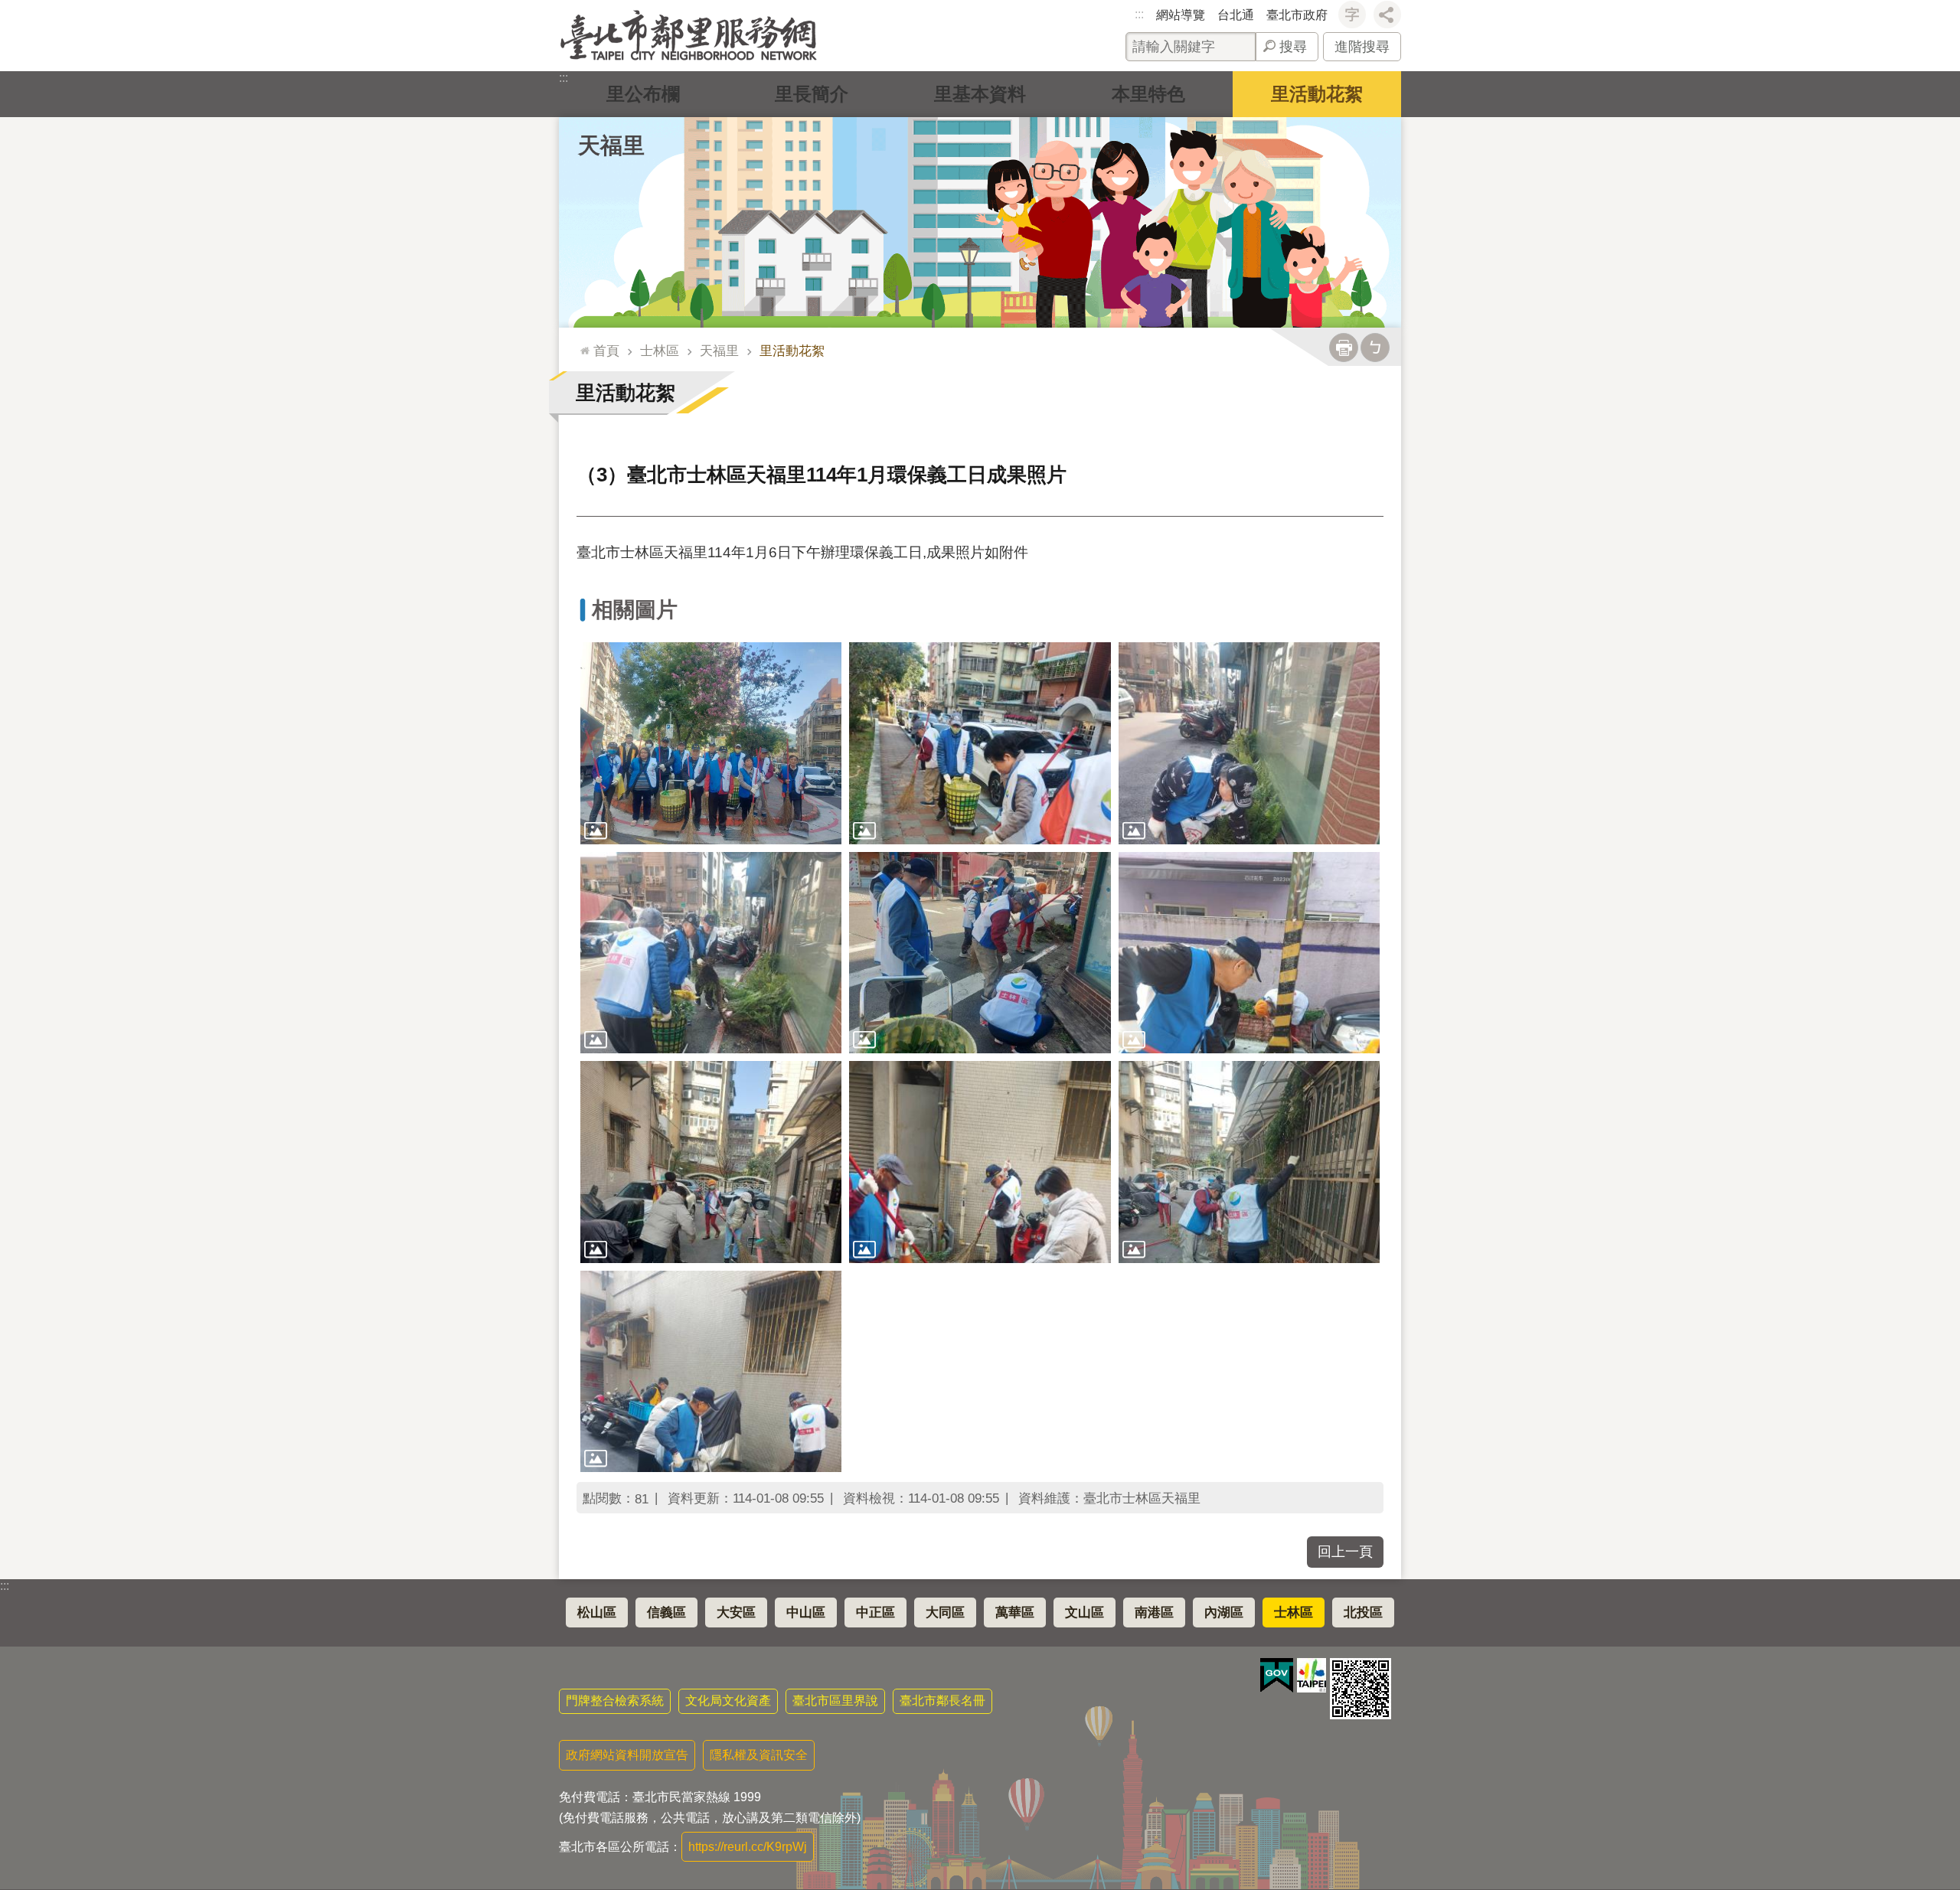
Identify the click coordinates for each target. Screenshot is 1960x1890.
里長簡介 (812, 94)
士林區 (660, 351)
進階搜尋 (1362, 47)
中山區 (806, 1613)
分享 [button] (1387, 15)
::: (1139, 14)
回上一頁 (1345, 1552)
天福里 (719, 351)
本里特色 (1148, 94)
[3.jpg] (1249, 743)
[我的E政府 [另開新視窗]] (1277, 1676)
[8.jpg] (980, 1162)
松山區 (597, 1613)
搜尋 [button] (1293, 47)
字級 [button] (1352, 15)
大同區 (945, 1613)
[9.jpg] (1249, 1162)
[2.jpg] (980, 743)
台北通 (1236, 15)
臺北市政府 (1297, 15)
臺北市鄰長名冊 (942, 1701)
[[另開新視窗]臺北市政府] (1312, 1675)
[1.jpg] (711, 743)
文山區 (1085, 1613)
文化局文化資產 (728, 1701)
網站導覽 (1181, 15)
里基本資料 (980, 94)
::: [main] (581, 344)
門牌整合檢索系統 (615, 1701)
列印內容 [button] (1344, 348)
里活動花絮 (1317, 94)
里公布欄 (643, 94)
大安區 (736, 1613)
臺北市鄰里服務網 (689, 36)
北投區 (1363, 1613)
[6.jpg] (1249, 953)
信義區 (666, 1613)
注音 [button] (1375, 348)
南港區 (1154, 1613)
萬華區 (1015, 1613)
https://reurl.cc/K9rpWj (748, 1847)
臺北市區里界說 (835, 1701)
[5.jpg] (980, 953)
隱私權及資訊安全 (759, 1755)
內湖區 (1224, 1613)
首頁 (606, 351)
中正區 (875, 1613)
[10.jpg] (711, 1371)
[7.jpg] (711, 1162)
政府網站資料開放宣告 (627, 1755)
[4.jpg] (711, 953)
